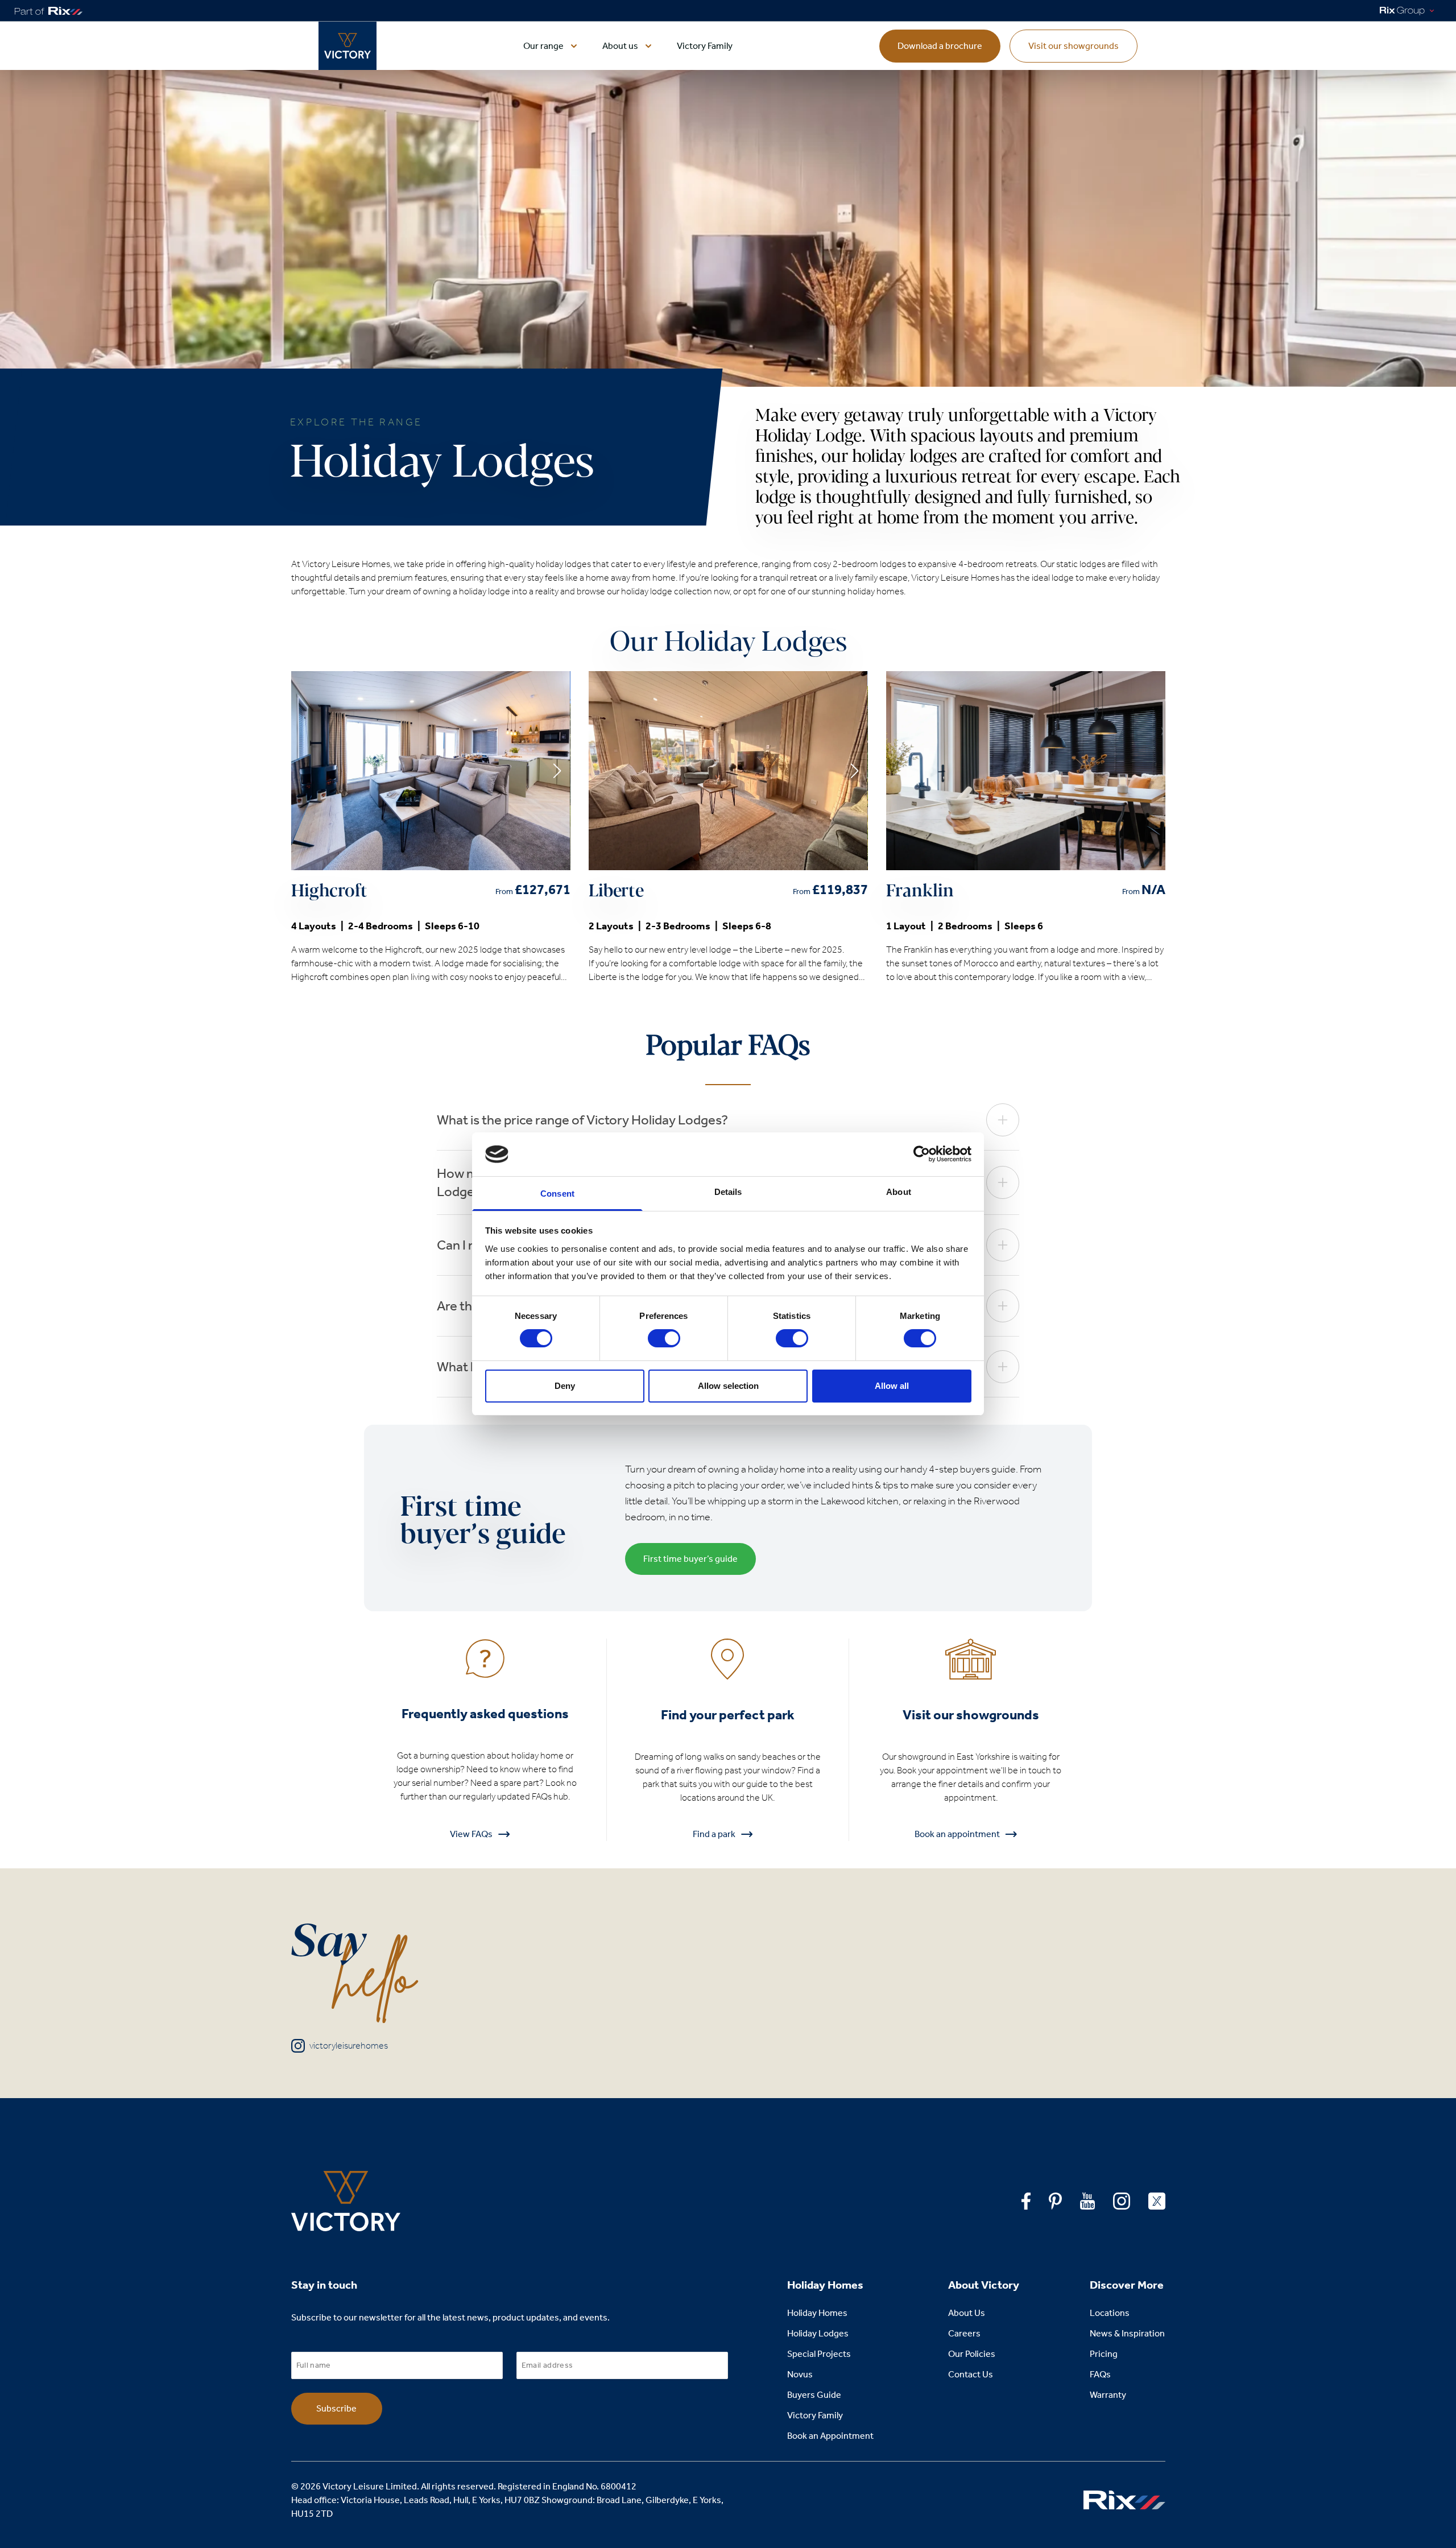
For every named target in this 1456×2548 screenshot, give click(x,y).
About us (620, 46)
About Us (967, 2313)
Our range (543, 46)
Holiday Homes (817, 2313)
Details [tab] (728, 1192)
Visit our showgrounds (1074, 46)
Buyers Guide (814, 2395)
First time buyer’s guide (690, 1559)
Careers (964, 2333)
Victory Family (705, 46)
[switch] (664, 1338)
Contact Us (971, 2374)
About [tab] (899, 1192)
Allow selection (728, 1386)
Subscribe (336, 2408)
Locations (1110, 2313)
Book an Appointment (830, 2436)
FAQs (1100, 2374)
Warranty (1108, 2395)
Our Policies (972, 2354)
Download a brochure (940, 46)
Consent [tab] (557, 1194)
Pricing (1104, 2354)
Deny (565, 1386)
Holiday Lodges (818, 2333)
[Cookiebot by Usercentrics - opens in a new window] (922, 1154)
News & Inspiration (1127, 2333)
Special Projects (819, 2354)
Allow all (892, 1386)
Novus (800, 2374)
